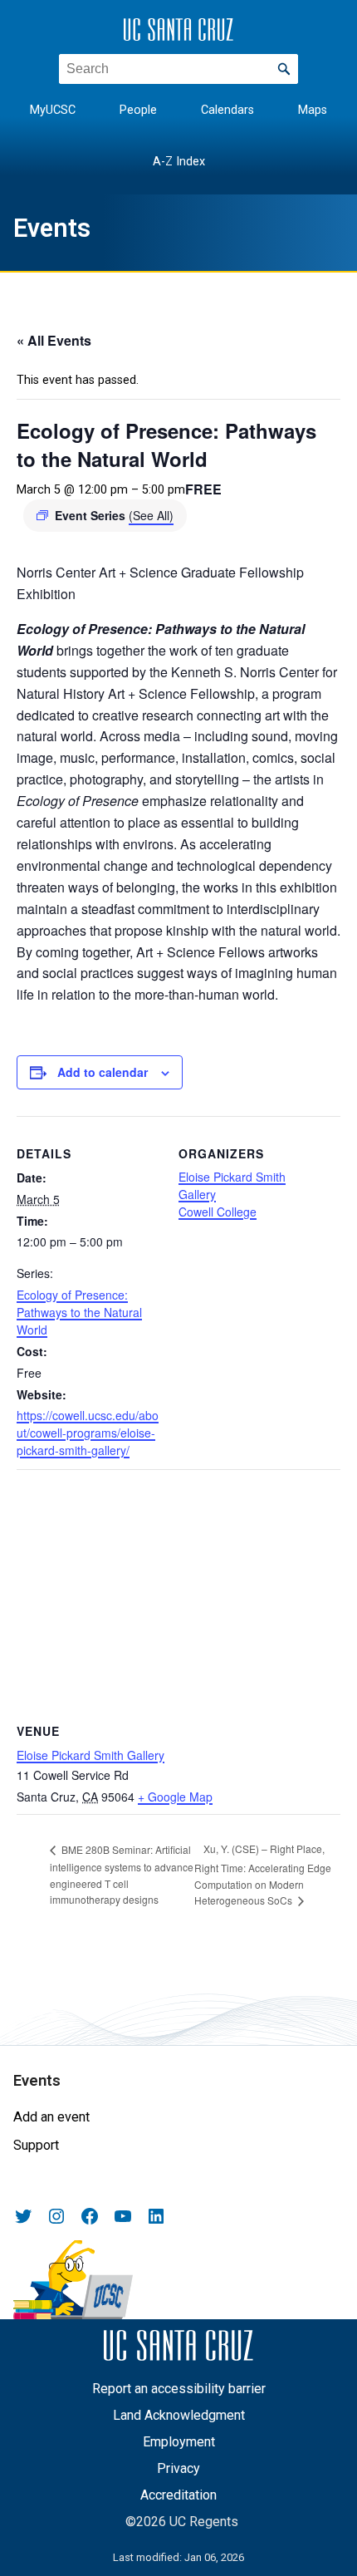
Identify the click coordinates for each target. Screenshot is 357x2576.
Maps (313, 110)
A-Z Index (179, 162)
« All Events (54, 340)
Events (52, 228)
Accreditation (178, 2495)
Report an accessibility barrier (179, 2389)
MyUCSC (53, 110)
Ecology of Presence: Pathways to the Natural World (79, 1312)
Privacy (178, 2468)
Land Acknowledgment (179, 2415)
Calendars (227, 110)
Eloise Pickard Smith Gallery (90, 1755)
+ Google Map (175, 1797)
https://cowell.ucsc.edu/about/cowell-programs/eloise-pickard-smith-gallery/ (88, 1433)
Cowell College (218, 1212)
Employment (179, 2442)
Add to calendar (103, 1072)
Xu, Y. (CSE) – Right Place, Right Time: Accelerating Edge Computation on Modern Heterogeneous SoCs (263, 1874)
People (138, 110)
